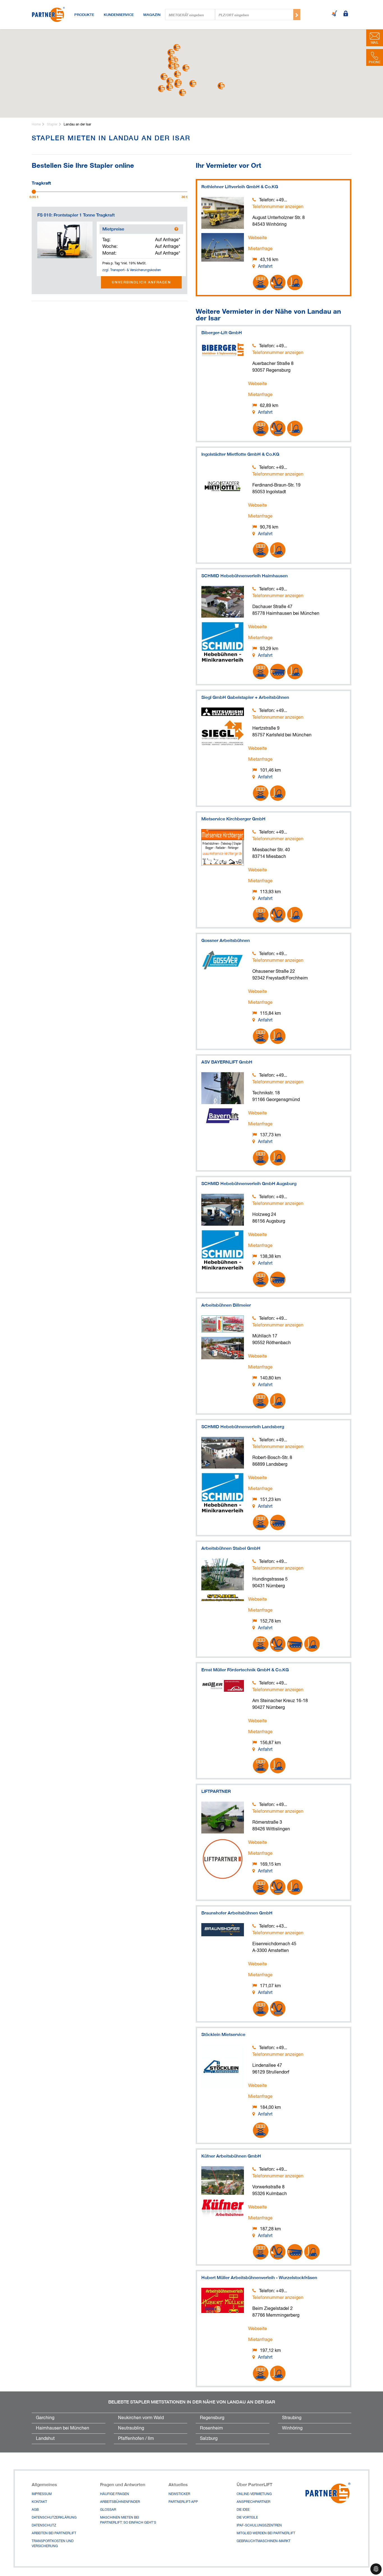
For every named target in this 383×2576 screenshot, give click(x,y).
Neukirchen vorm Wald (141, 2418)
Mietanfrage (260, 249)
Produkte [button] (84, 15)
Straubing (292, 2418)
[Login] (346, 14)
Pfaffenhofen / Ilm (136, 2439)
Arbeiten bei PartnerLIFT (54, 2533)
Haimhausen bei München (63, 2428)
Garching (45, 2418)
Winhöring (292, 2428)
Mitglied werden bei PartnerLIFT (266, 2533)
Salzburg (209, 2439)
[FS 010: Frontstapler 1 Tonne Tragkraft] (65, 240)
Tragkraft (41, 182)
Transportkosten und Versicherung (53, 2544)
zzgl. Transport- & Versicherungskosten (132, 270)
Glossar (108, 2510)
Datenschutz (44, 2526)
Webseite (258, 238)
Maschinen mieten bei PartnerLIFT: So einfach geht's (128, 2520)
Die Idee (243, 2510)
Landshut (45, 2439)
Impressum (42, 2494)
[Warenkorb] (334, 14)
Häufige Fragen (115, 2494)
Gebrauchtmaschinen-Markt (264, 2541)
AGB (35, 2510)
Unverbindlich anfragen (141, 282)
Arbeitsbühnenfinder (120, 2502)
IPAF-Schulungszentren (259, 2526)
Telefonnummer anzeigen (278, 207)
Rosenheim (211, 2428)
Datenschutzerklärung (54, 2518)
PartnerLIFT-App (183, 2502)
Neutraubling (131, 2428)
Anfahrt (265, 267)
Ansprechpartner (253, 2502)
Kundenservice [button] (119, 15)
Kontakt (39, 2502)
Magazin (152, 15)
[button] (193, 84)
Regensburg (212, 2418)
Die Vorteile (247, 2518)
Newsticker (179, 2494)
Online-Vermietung (254, 2494)
